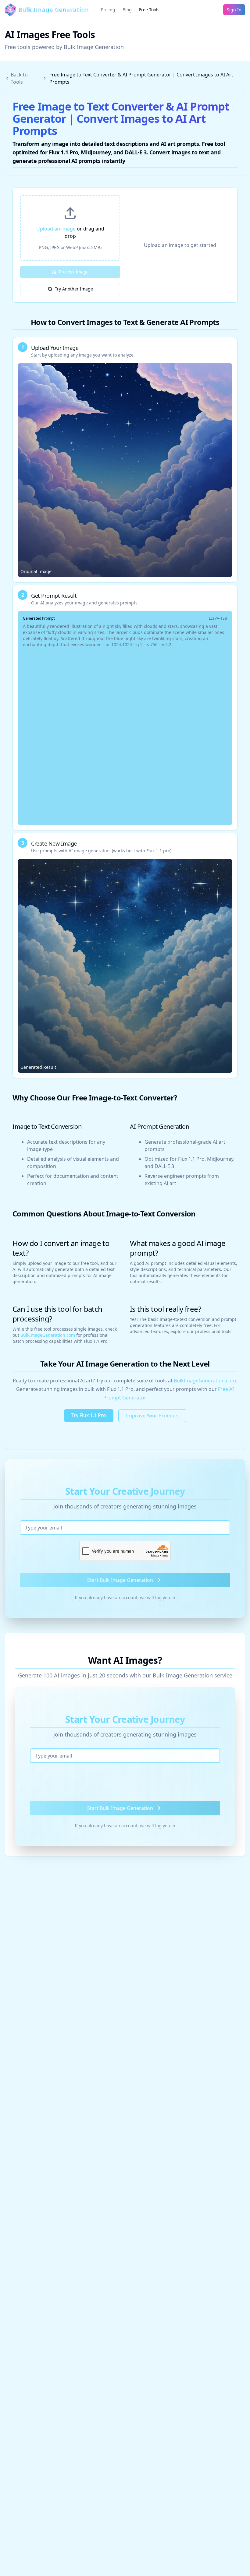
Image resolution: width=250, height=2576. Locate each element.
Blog (127, 10)
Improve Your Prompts (152, 1416)
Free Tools (149, 10)
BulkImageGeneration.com (48, 1335)
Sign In (234, 10)
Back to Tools (19, 78)
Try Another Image (74, 289)
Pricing (108, 10)
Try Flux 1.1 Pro (89, 1415)
